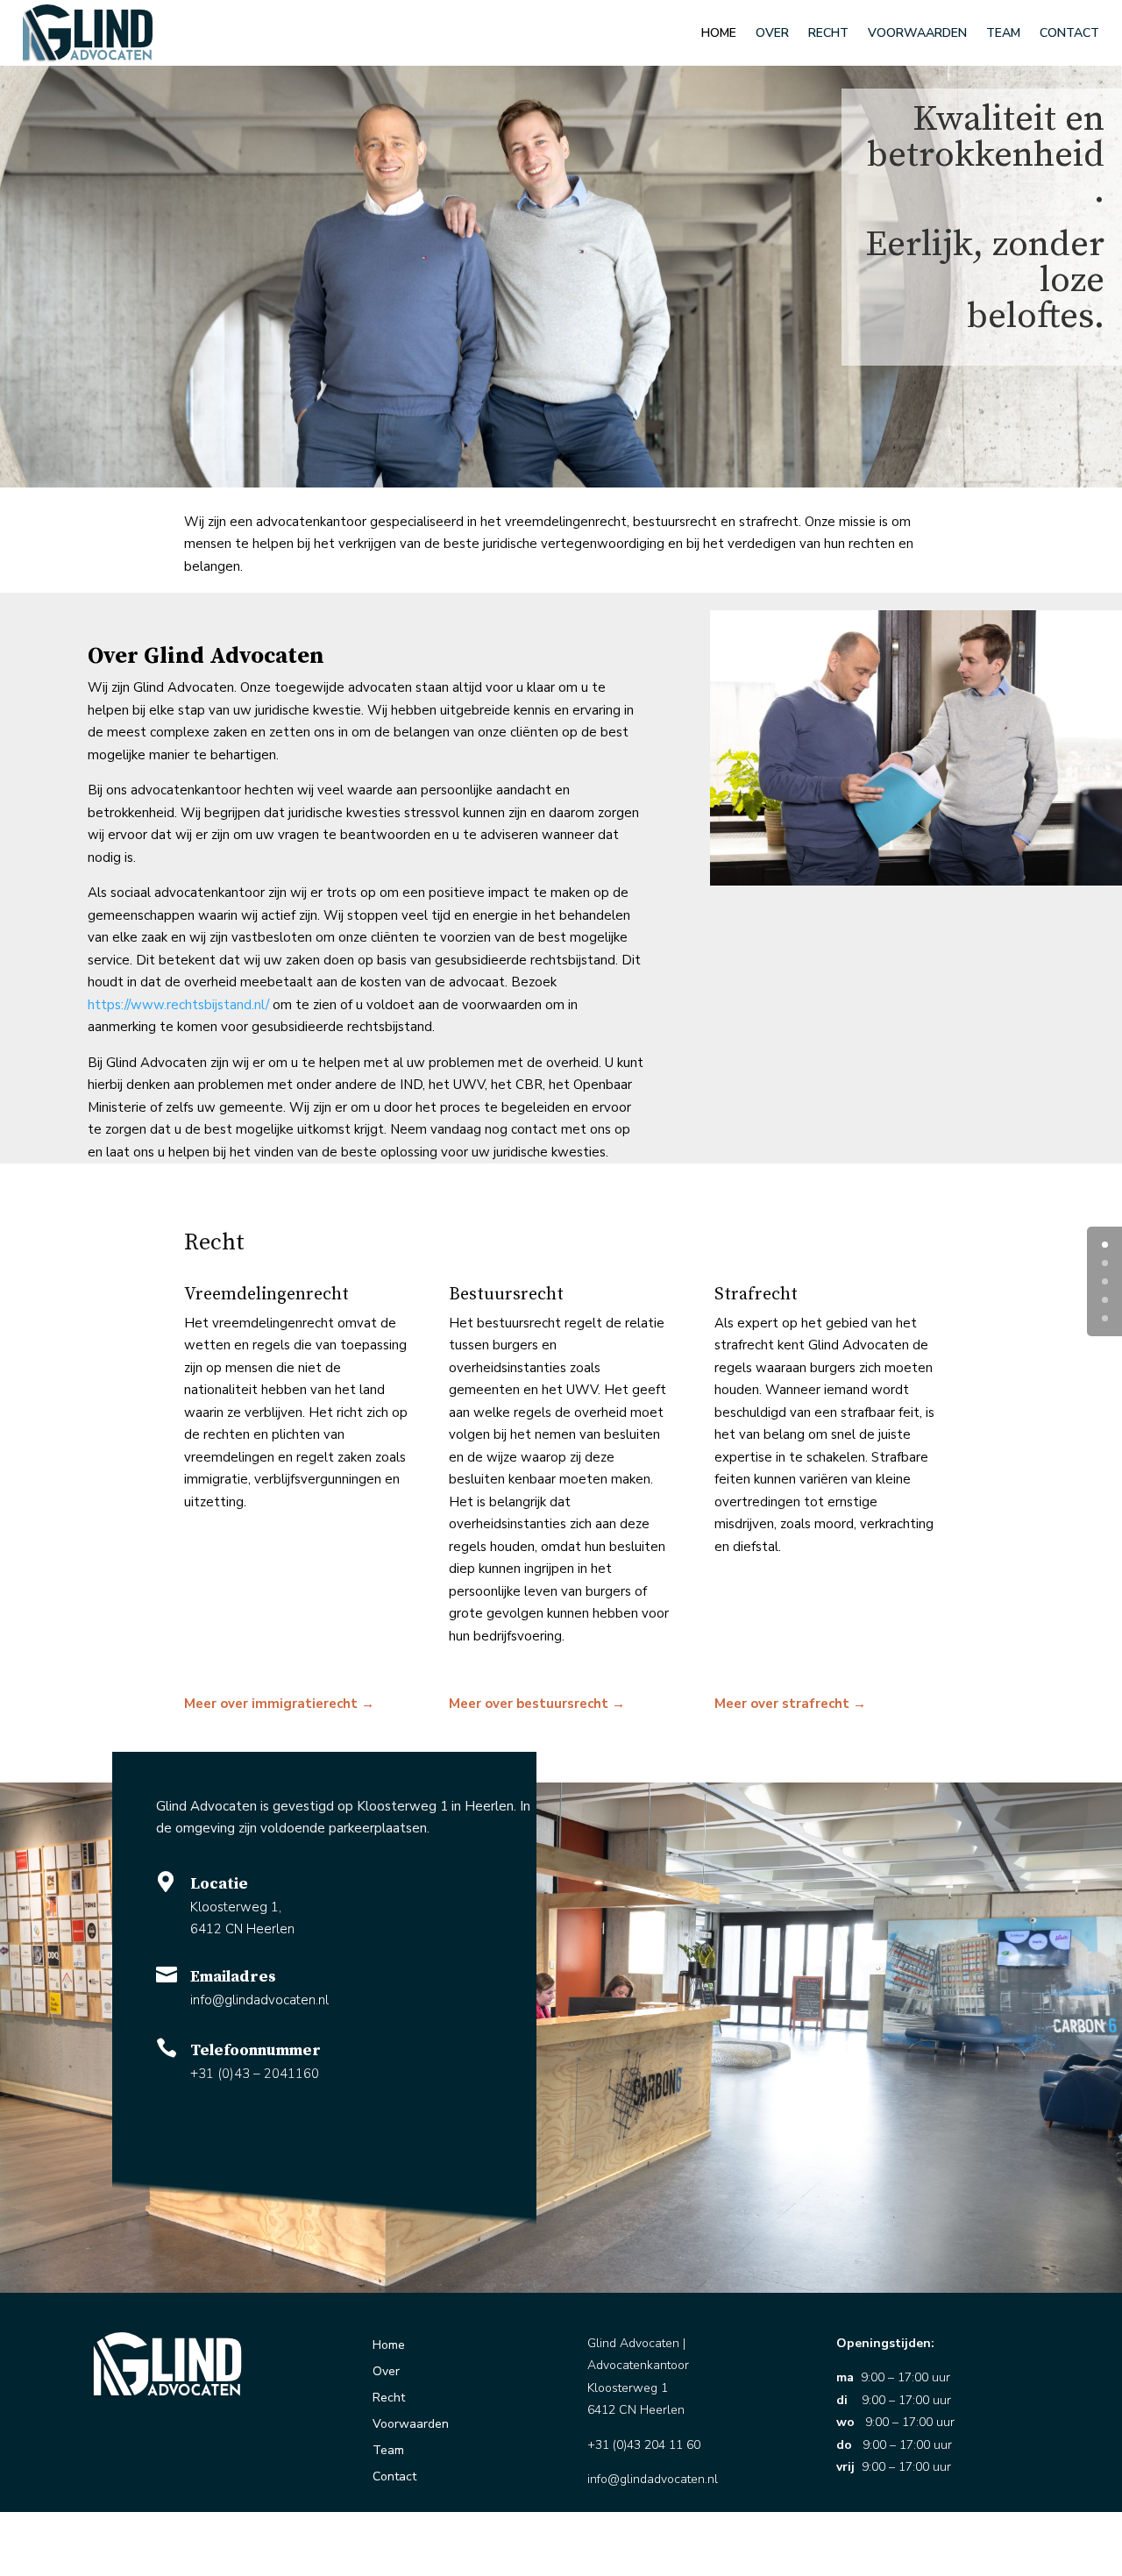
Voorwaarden (917, 33)
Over (772, 33)
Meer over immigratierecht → (279, 1704)
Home (719, 33)
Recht (828, 33)
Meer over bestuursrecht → (537, 1704)
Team (1003, 33)
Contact (1069, 33)
